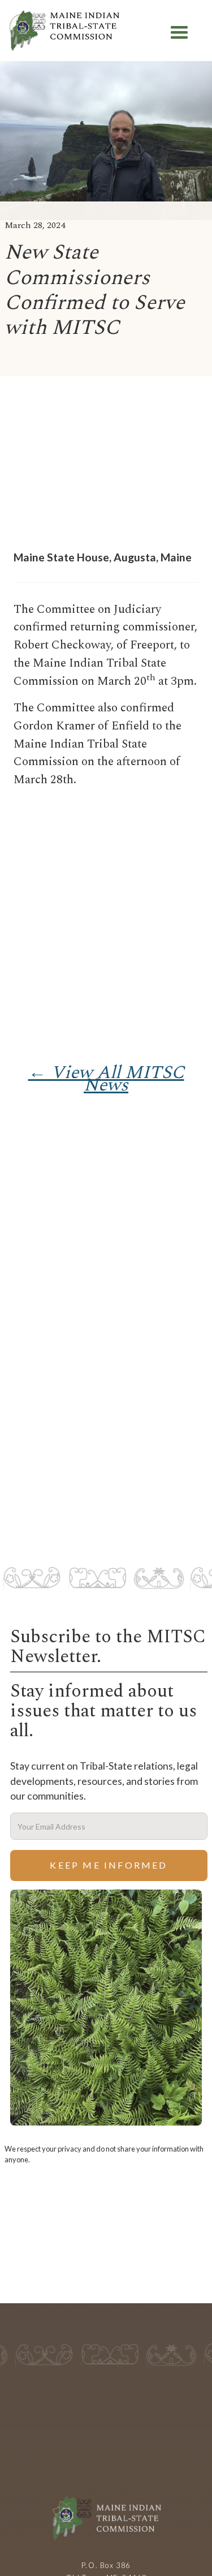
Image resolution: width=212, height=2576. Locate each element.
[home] (64, 33)
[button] (179, 33)
